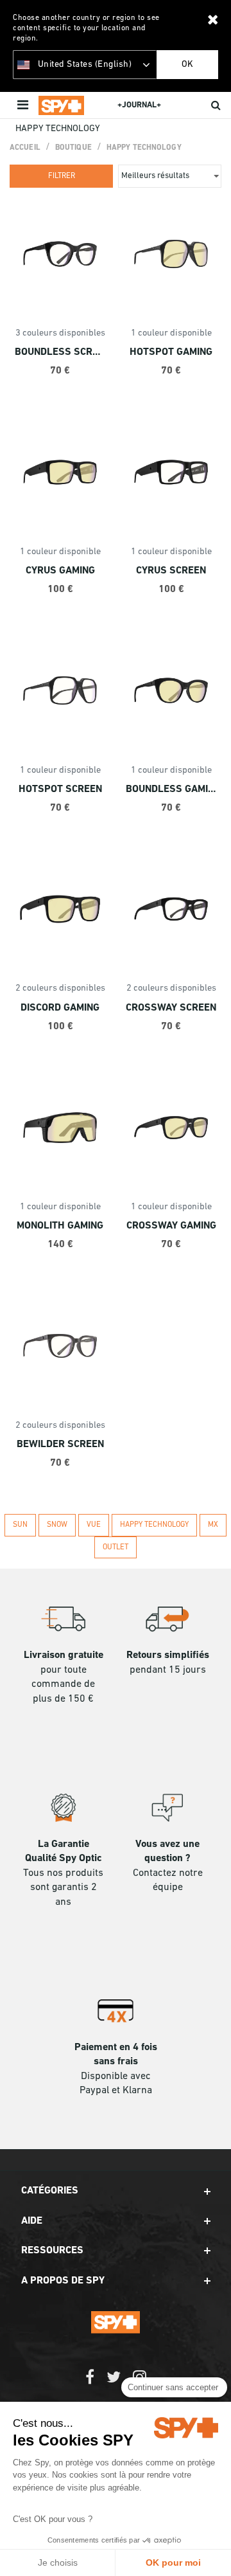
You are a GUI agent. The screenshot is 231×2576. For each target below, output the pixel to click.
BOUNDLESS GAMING (171, 789)
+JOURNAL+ (139, 105)
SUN (20, 1525)
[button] (116, 2191)
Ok (187, 65)
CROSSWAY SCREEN (171, 1008)
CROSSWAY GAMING (171, 1226)
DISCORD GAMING (60, 1008)
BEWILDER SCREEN (60, 1445)
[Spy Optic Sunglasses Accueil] (61, 105)
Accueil (25, 148)
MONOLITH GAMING (60, 1226)
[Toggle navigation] (24, 105)
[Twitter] (114, 2383)
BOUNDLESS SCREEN (60, 352)
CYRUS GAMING (60, 571)
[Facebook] (90, 2383)
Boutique (73, 148)
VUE (94, 1525)
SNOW (57, 1525)
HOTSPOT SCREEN (60, 789)
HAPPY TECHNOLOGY (144, 148)
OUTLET (116, 1547)
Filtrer (62, 176)
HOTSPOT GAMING (171, 352)
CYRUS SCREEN (171, 571)
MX (213, 1525)
